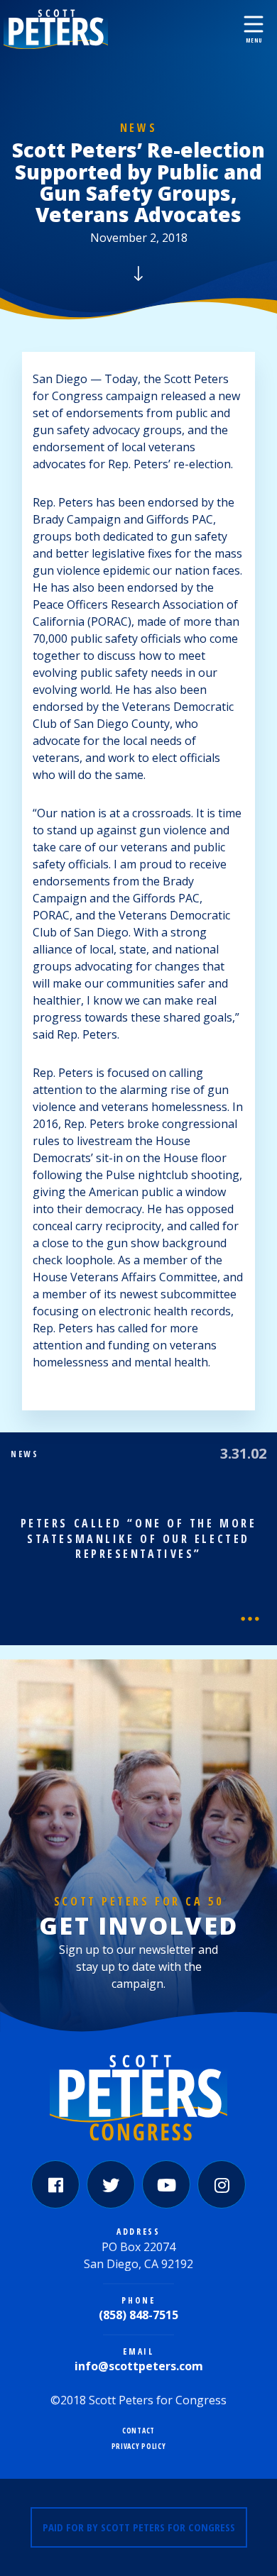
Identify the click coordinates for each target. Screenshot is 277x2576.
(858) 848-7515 (138, 2315)
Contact (138, 2431)
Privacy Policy (139, 2447)
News (138, 128)
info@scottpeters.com (139, 2366)
